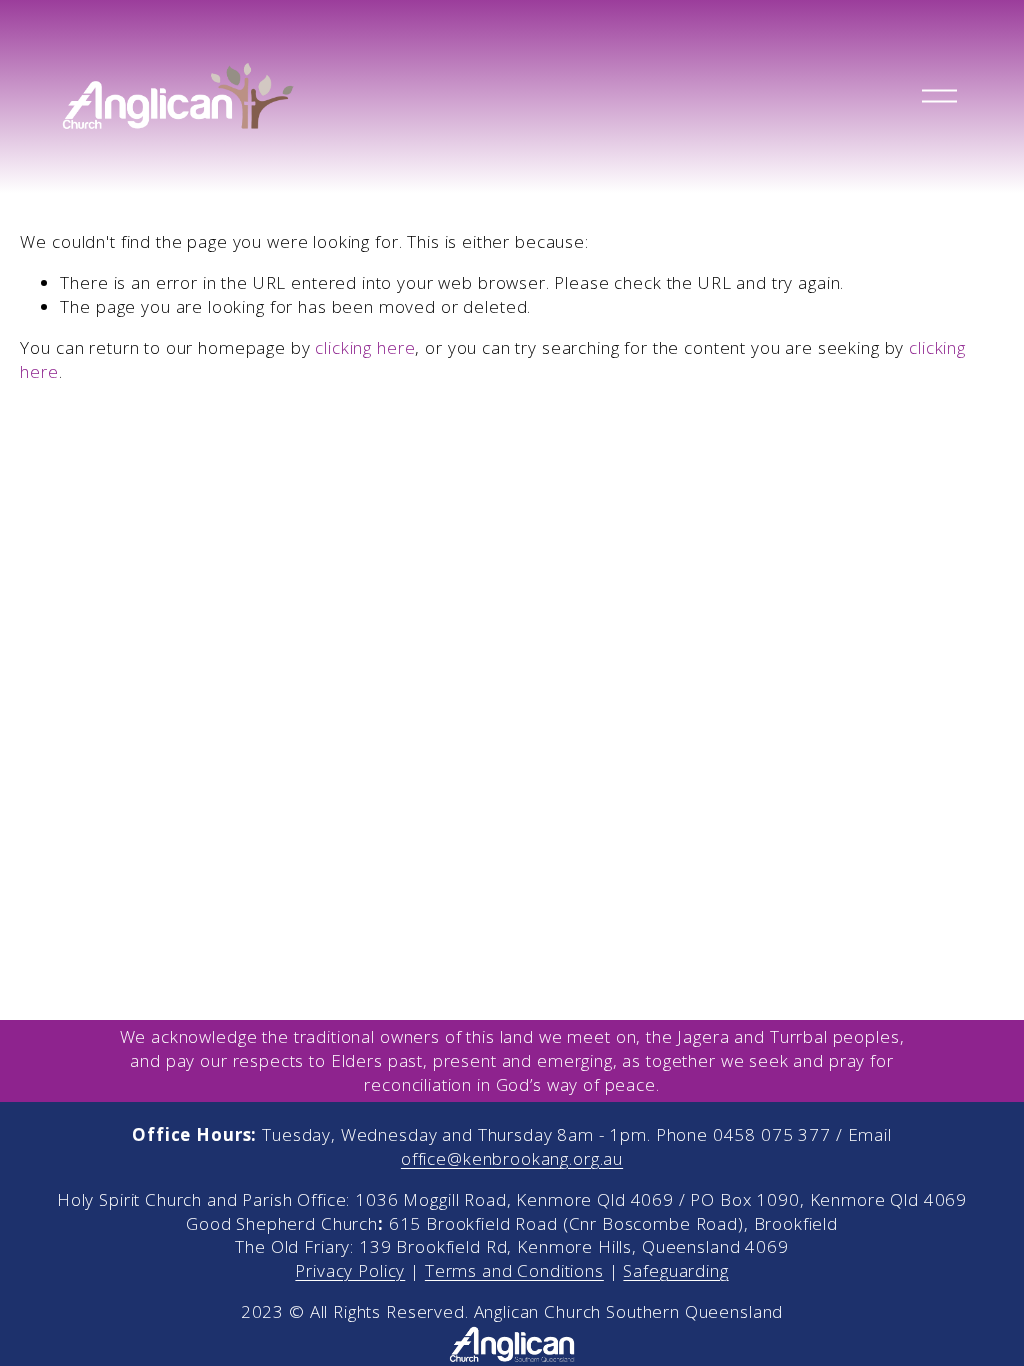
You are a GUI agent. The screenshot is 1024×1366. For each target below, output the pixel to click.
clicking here (365, 347)
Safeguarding (675, 1270)
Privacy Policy (350, 1270)
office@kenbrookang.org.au (512, 1158)
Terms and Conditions (514, 1270)
